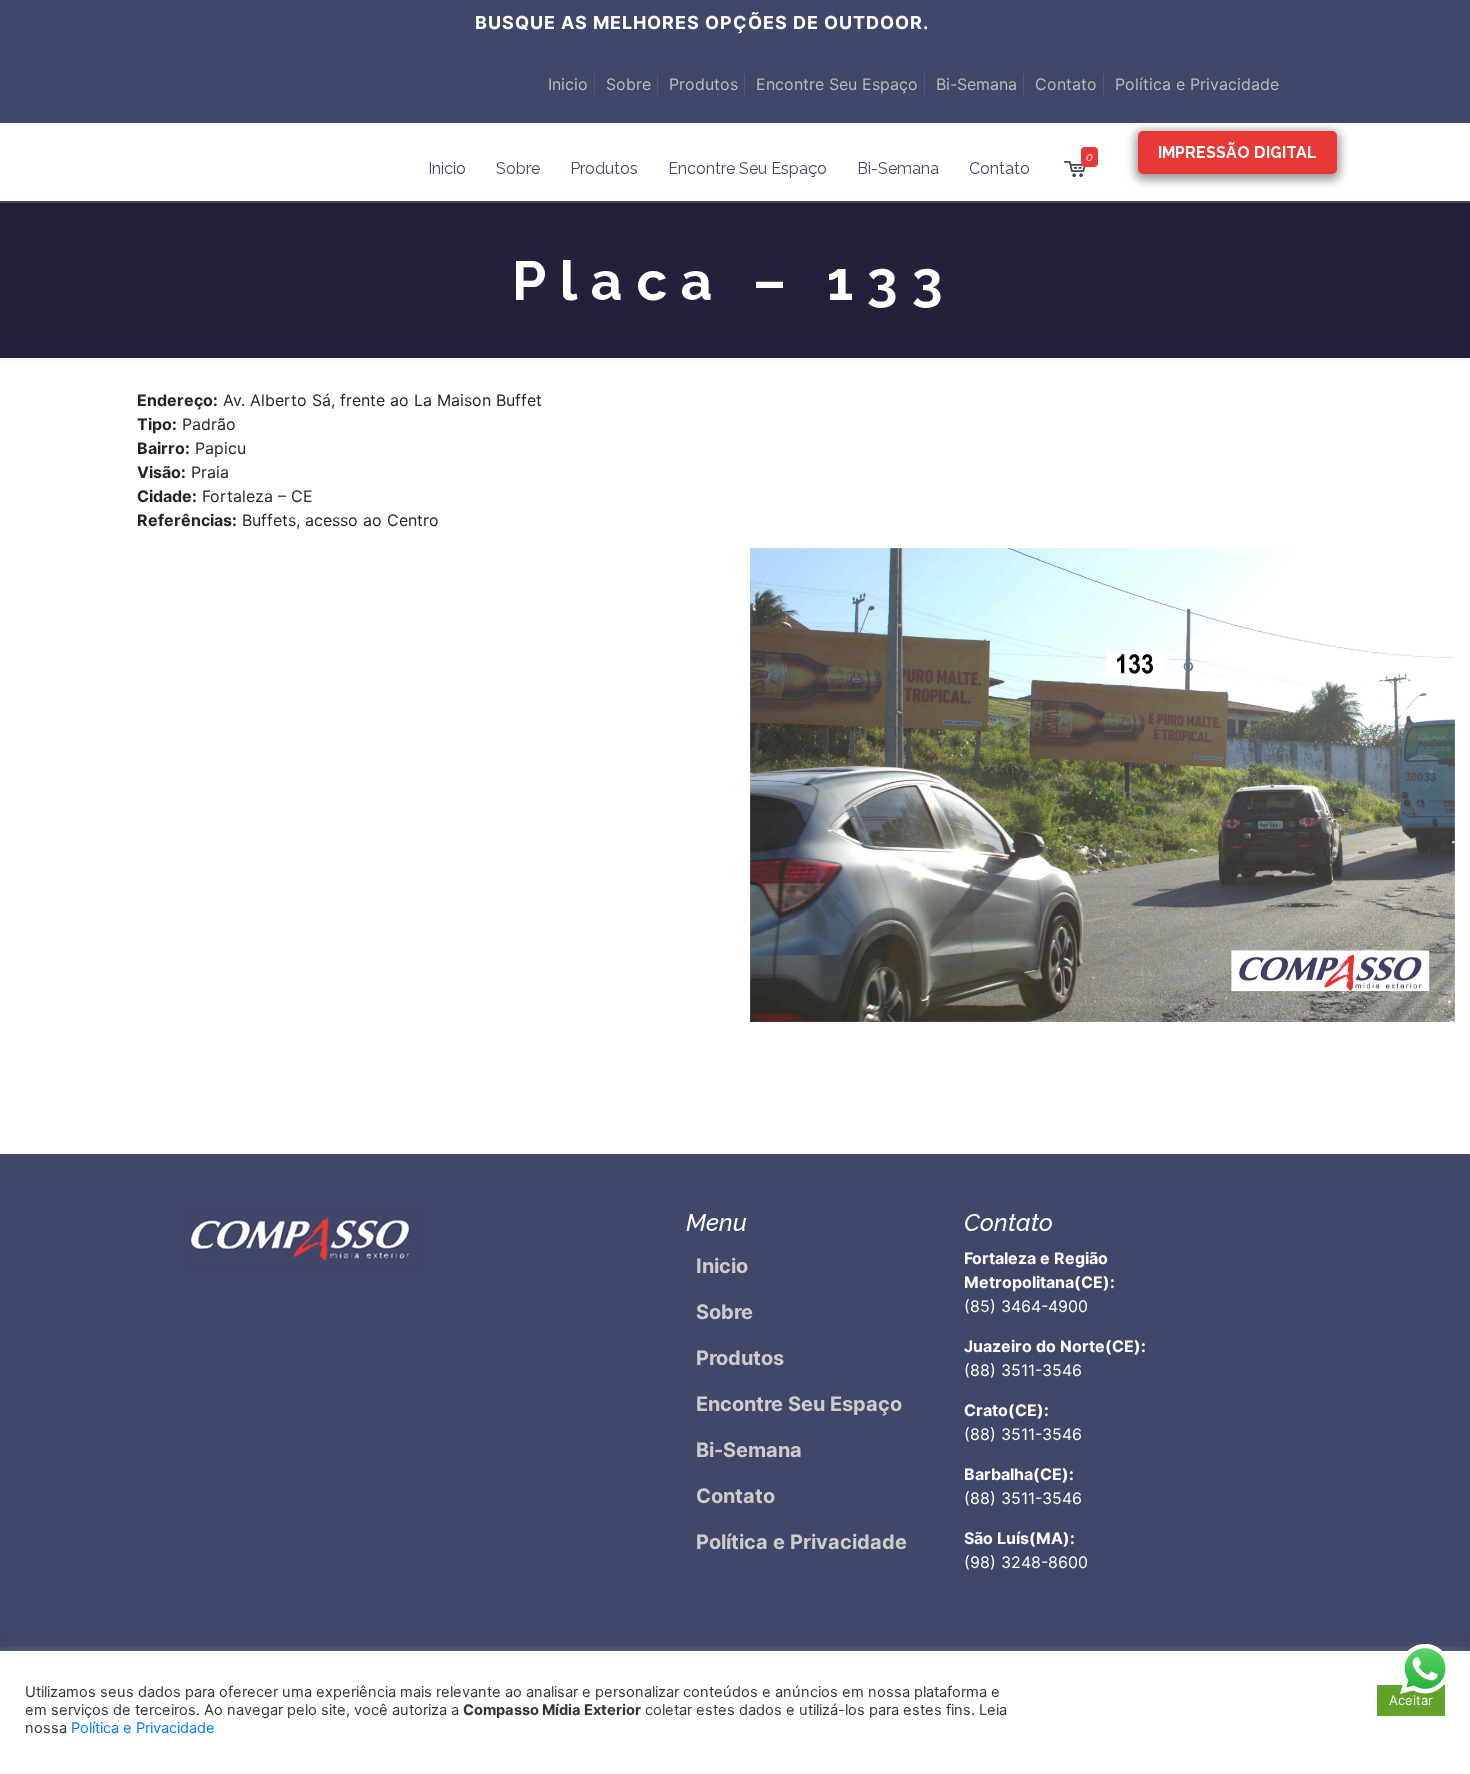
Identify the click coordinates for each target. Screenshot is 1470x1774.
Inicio (568, 84)
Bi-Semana (976, 84)
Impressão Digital (1237, 152)
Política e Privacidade (1197, 84)
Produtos (703, 84)
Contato (1066, 84)
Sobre (628, 84)
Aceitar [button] (1411, 1700)
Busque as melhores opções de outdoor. (702, 22)
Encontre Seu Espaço (837, 84)
